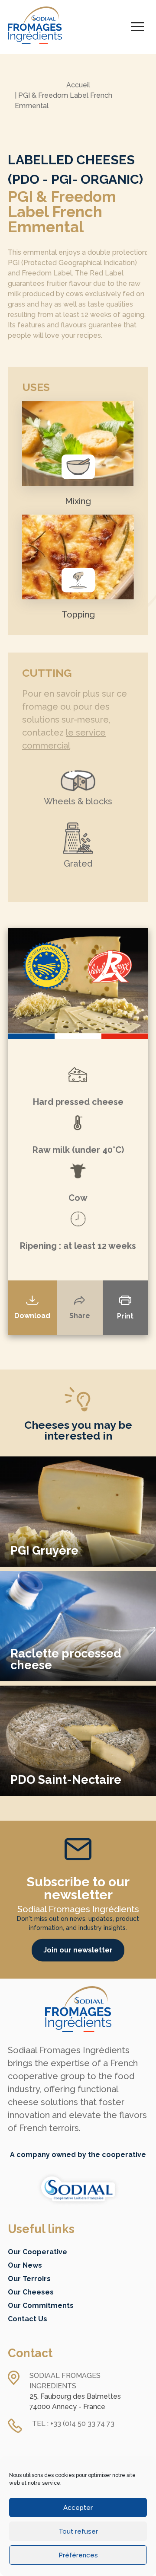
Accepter (78, 2508)
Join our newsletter (78, 1950)
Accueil (78, 85)
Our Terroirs (29, 2279)
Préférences (78, 2555)
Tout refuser (78, 2531)
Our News (25, 2265)
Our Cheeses (31, 2292)
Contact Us (28, 2319)
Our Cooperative (37, 2252)
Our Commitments (41, 2306)
